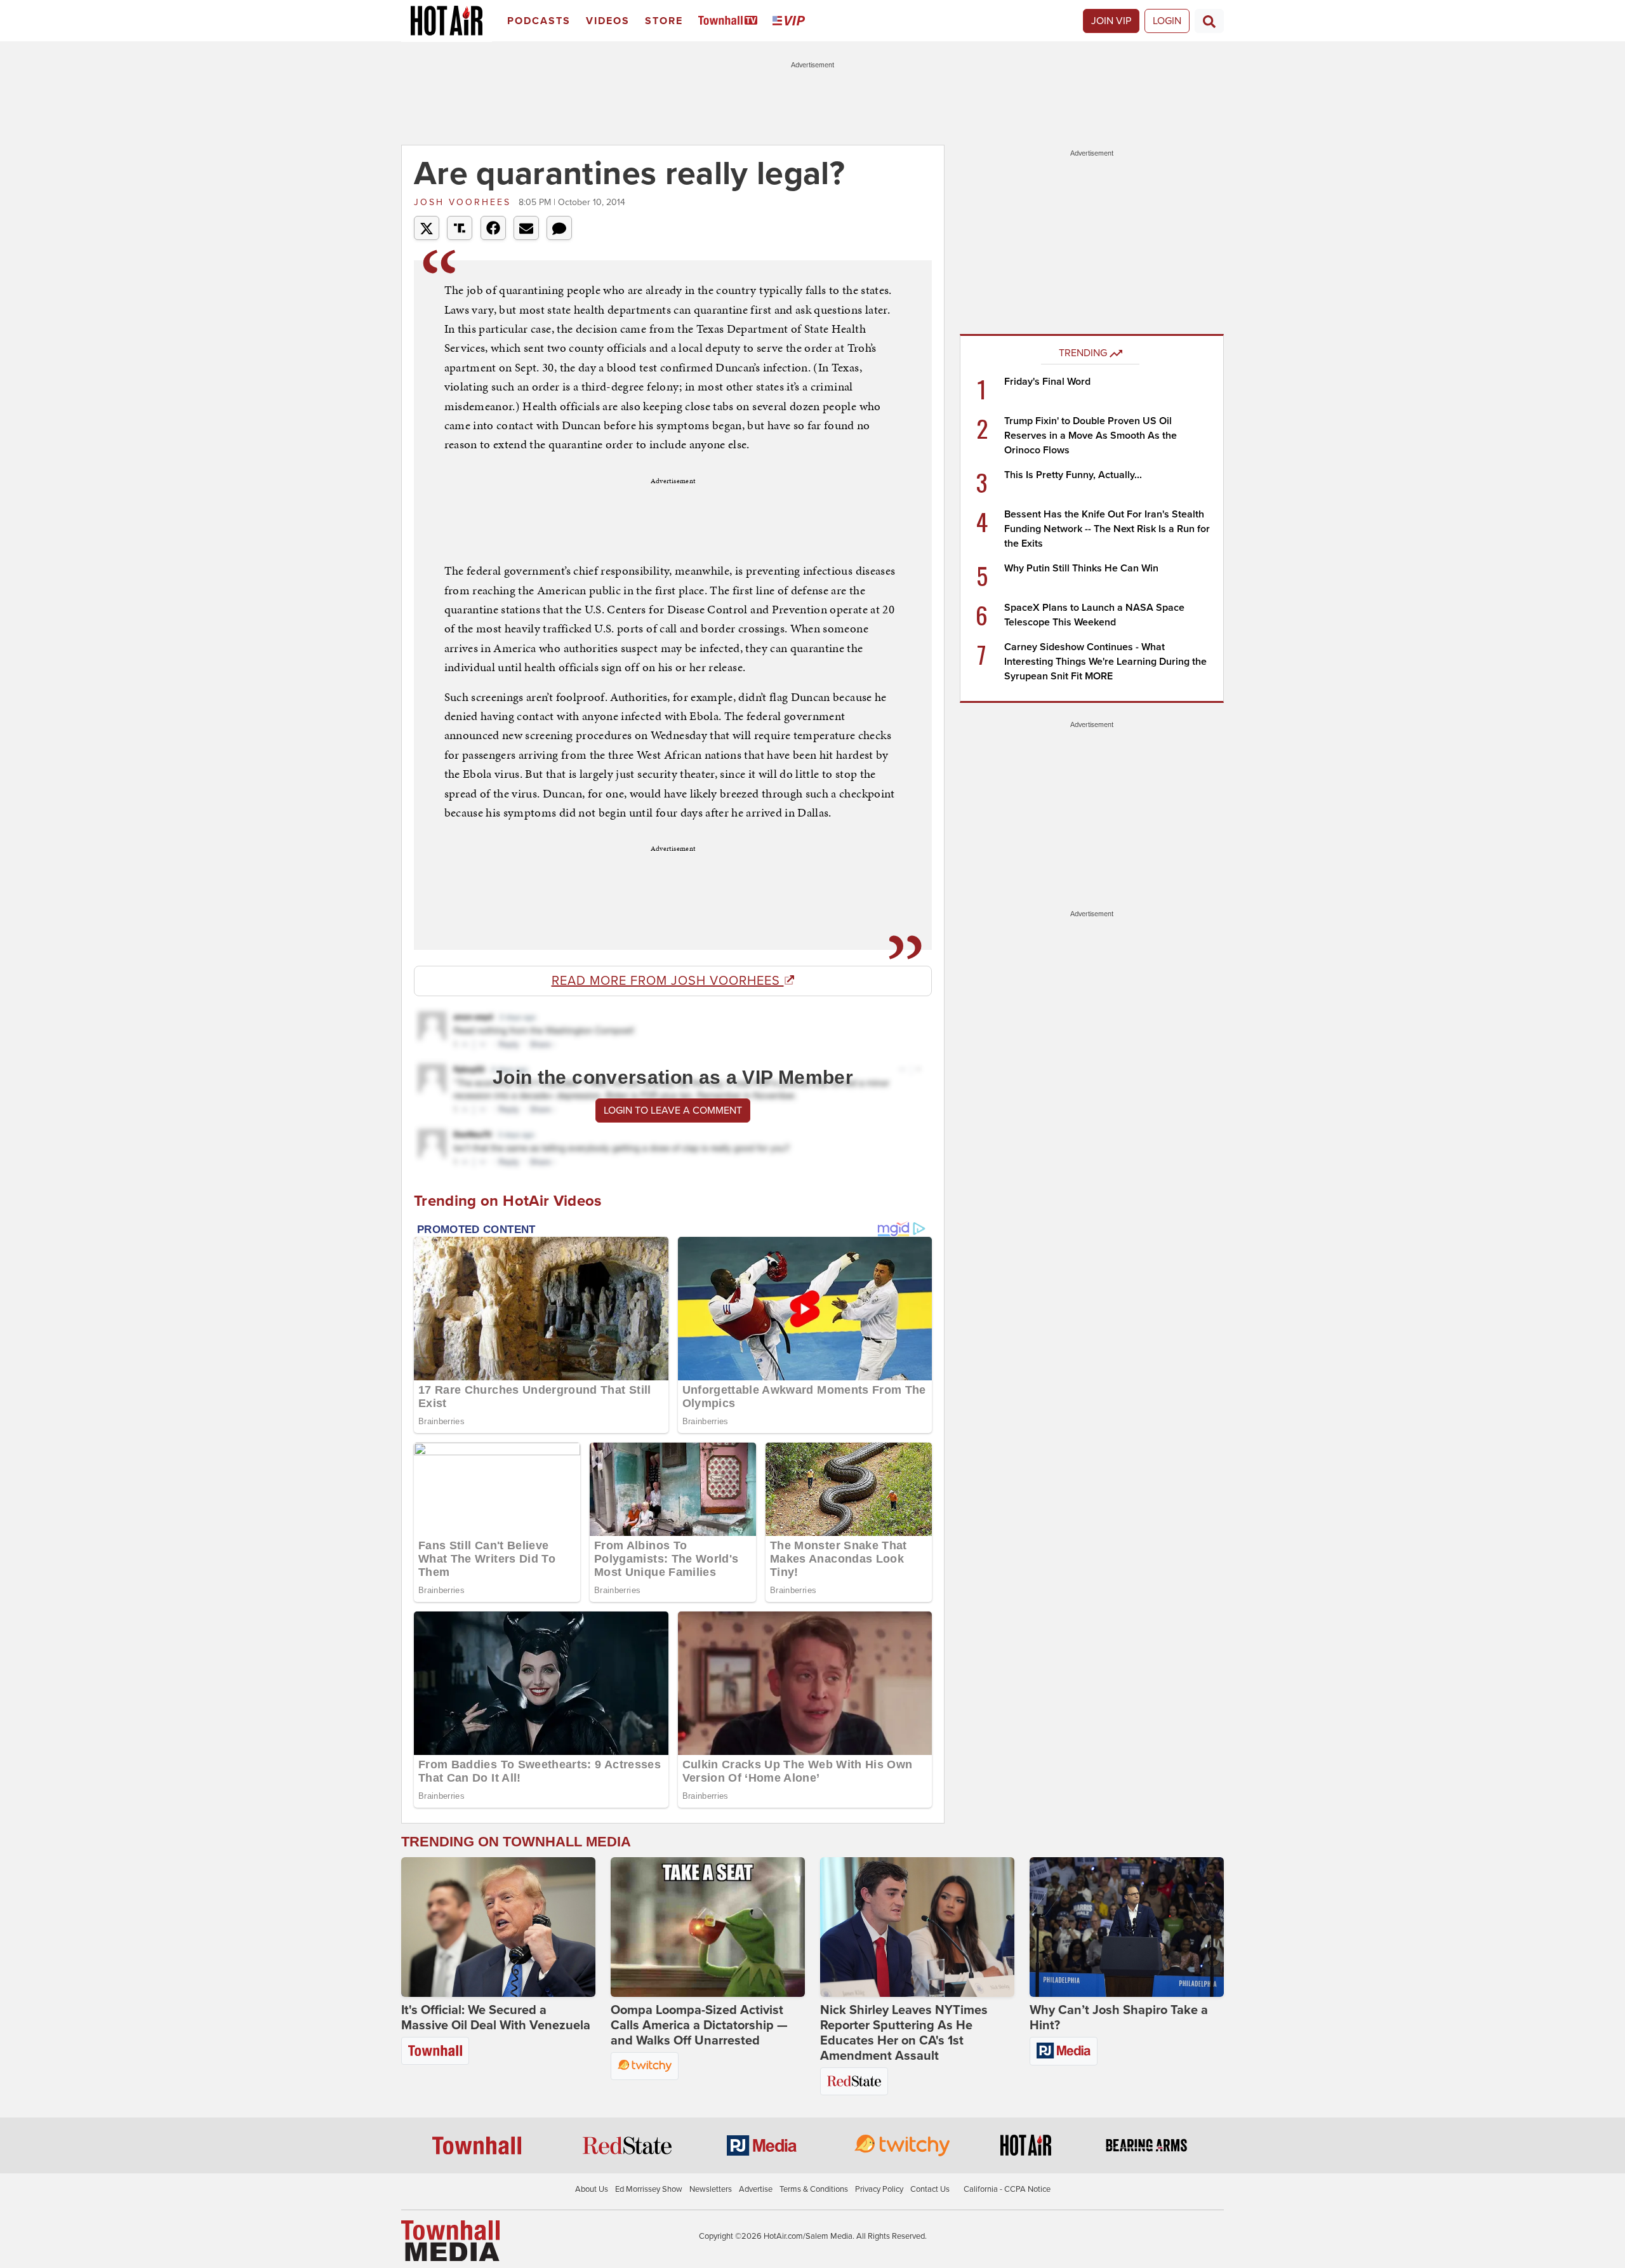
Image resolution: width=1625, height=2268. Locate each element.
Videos (608, 21)
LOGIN (1167, 21)
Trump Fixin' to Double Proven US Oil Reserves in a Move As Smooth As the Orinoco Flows (1091, 436)
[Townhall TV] (730, 21)
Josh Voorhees (465, 202)
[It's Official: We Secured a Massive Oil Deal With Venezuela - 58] (498, 1927)
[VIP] (791, 21)
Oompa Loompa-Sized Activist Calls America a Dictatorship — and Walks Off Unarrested (699, 2025)
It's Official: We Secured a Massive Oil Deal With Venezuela (496, 2018)
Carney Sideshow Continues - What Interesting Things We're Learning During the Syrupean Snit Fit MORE (1105, 662)
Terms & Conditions (814, 2189)
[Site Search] (1209, 21)
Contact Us (930, 2189)
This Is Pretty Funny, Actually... (1073, 475)
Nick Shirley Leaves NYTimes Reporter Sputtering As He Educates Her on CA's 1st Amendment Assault (904, 2033)
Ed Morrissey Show (649, 2189)
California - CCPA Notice (1007, 2189)
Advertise (756, 2189)
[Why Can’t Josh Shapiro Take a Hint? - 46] (1127, 1927)
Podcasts (539, 21)
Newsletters (711, 2189)
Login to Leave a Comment (673, 1111)
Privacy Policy (879, 2189)
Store (664, 21)
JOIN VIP (1111, 21)
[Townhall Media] (450, 2240)
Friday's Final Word (1047, 382)
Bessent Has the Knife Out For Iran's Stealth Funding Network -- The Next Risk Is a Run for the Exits (1107, 529)
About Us (592, 2189)
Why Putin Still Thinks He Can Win (1081, 568)
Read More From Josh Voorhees (668, 981)
